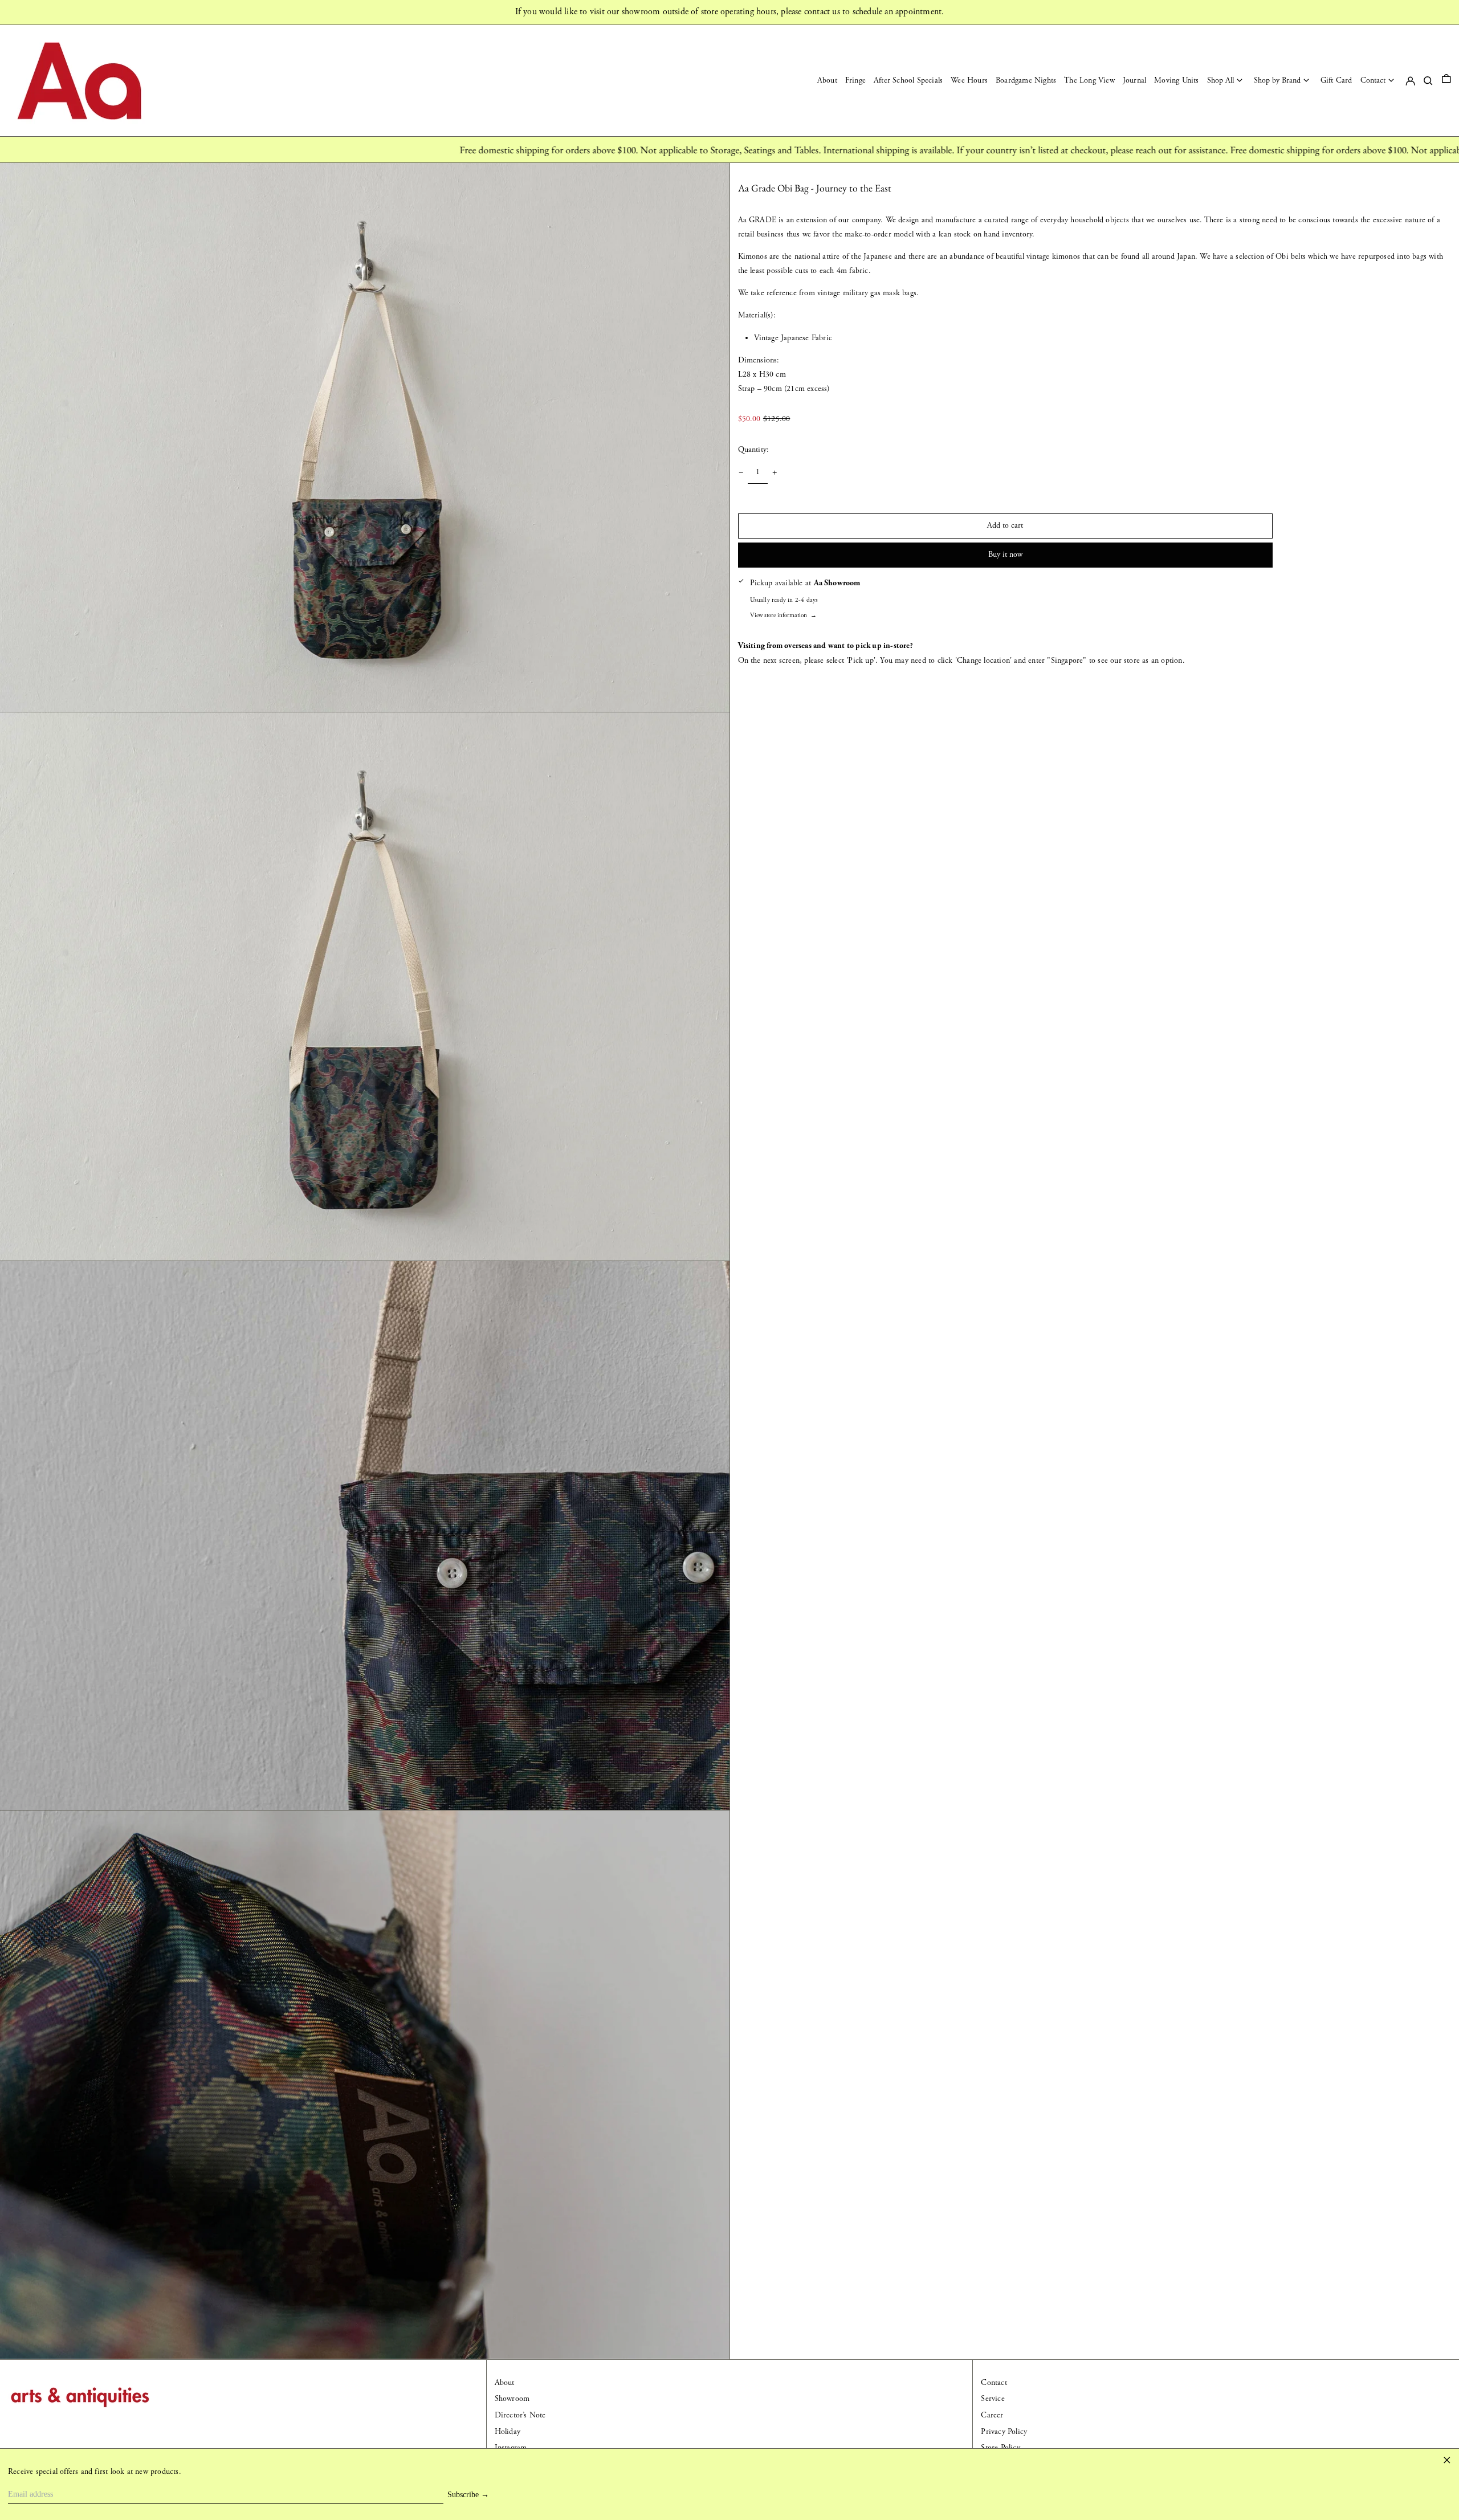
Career (992, 2415)
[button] (1446, 81)
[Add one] (775, 473)
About (505, 2383)
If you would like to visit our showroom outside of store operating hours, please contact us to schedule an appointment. (730, 12)
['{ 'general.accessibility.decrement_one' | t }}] (741, 473)
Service (993, 2399)
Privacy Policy (1004, 2432)
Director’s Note (520, 2415)
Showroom (512, 2399)
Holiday (508, 2432)
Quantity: (754, 450)
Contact (994, 2383)
